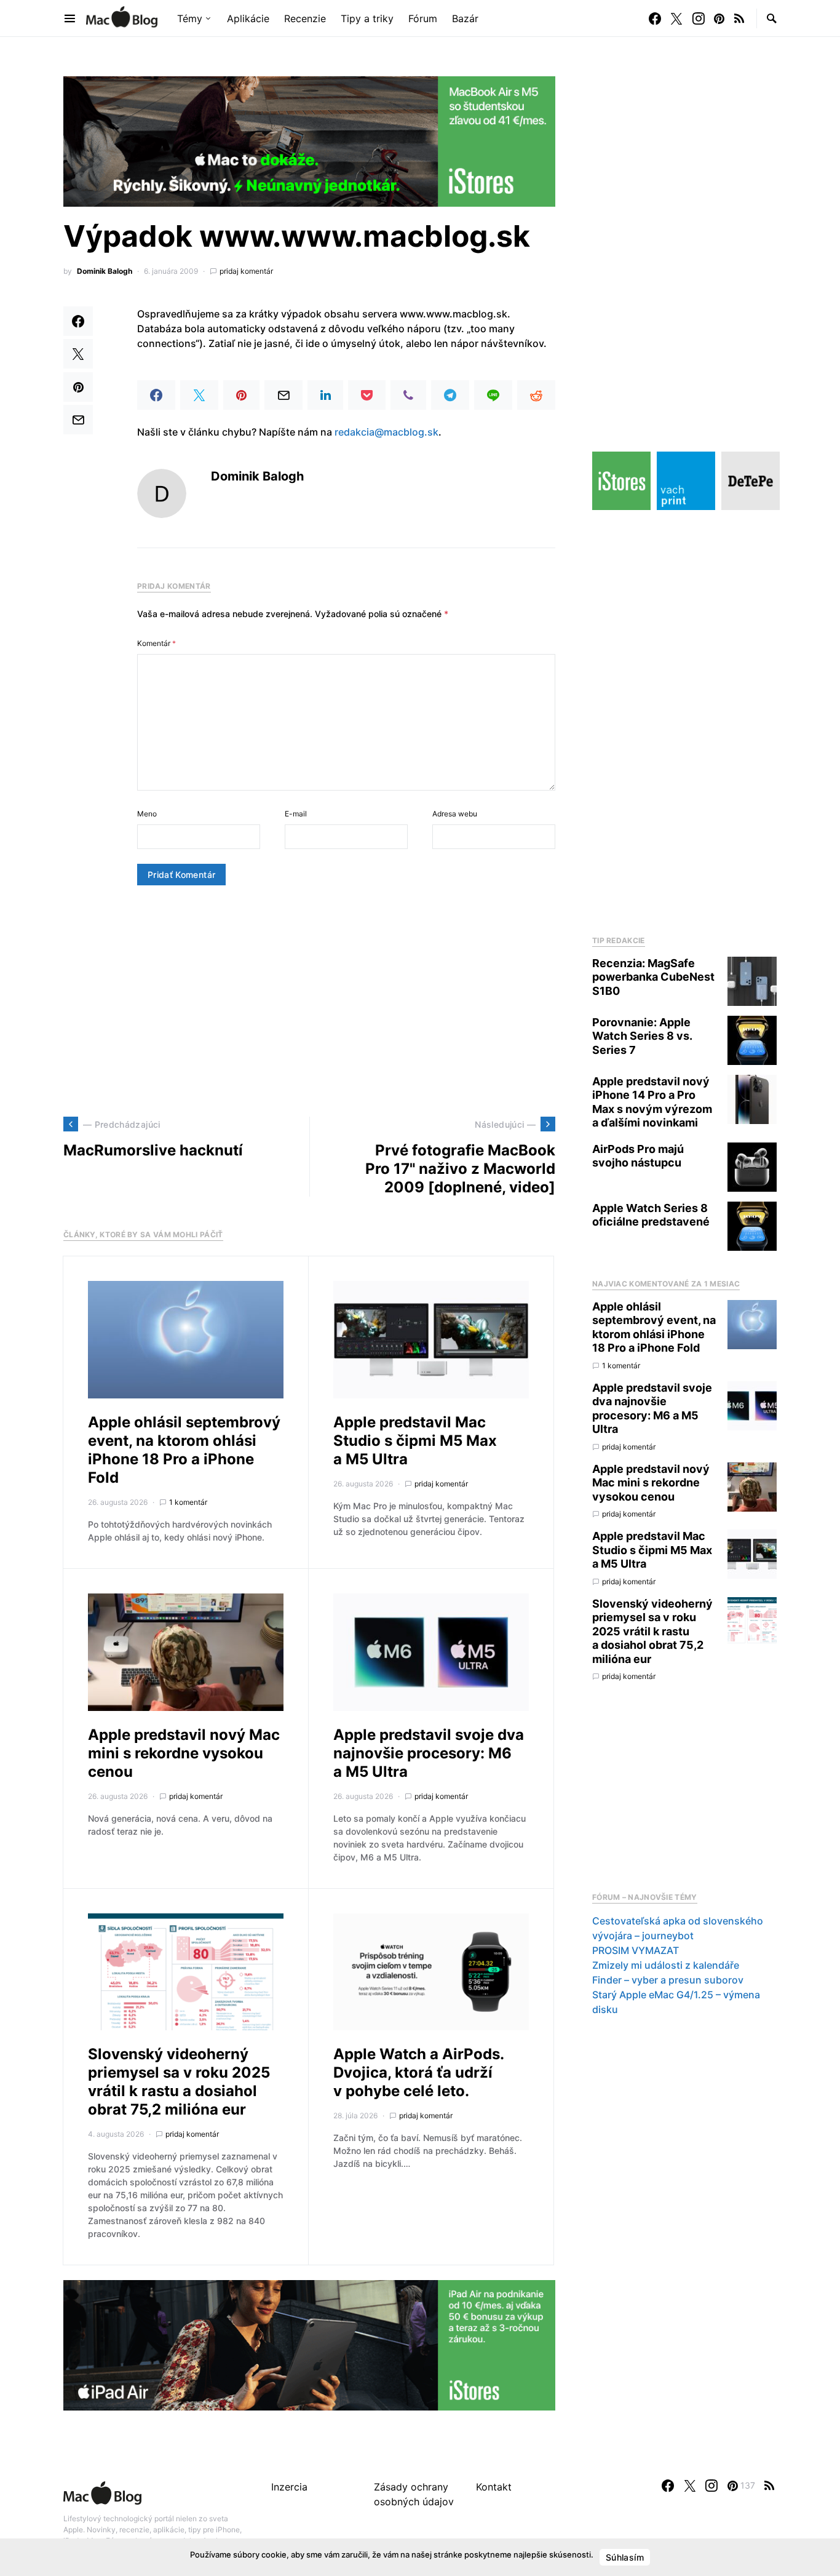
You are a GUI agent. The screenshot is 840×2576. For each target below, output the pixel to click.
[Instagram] (699, 18)
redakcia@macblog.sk (386, 432)
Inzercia (289, 2487)
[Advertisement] (309, 1001)
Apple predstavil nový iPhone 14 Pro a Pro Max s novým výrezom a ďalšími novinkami (652, 1102)
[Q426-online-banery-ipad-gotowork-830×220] (309, 2345)
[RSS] (739, 18)
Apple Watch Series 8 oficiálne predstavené (651, 1215)
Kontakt (494, 2487)
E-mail (296, 814)
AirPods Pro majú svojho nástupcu (638, 1156)
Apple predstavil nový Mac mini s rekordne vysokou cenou (184, 1753)
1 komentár (188, 1502)
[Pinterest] (719, 18)
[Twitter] (676, 18)
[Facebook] (655, 18)
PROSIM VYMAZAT (636, 1950)
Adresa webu (455, 814)
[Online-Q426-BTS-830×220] (309, 140)
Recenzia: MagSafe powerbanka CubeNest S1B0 (653, 977)
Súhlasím (625, 2557)
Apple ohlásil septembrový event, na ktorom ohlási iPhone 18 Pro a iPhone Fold (184, 1450)
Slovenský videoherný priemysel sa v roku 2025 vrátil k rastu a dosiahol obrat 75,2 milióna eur (179, 2082)
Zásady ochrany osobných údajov (414, 2494)
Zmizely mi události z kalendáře (666, 1965)
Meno (147, 814)
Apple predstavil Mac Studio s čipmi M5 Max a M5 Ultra (415, 1441)
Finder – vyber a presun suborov (668, 1980)
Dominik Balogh (105, 271)
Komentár (157, 643)
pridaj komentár (246, 271)
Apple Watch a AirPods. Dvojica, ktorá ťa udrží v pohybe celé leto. (418, 2072)
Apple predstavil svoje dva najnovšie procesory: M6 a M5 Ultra (429, 1753)
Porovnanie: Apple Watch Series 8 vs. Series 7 (642, 1036)
